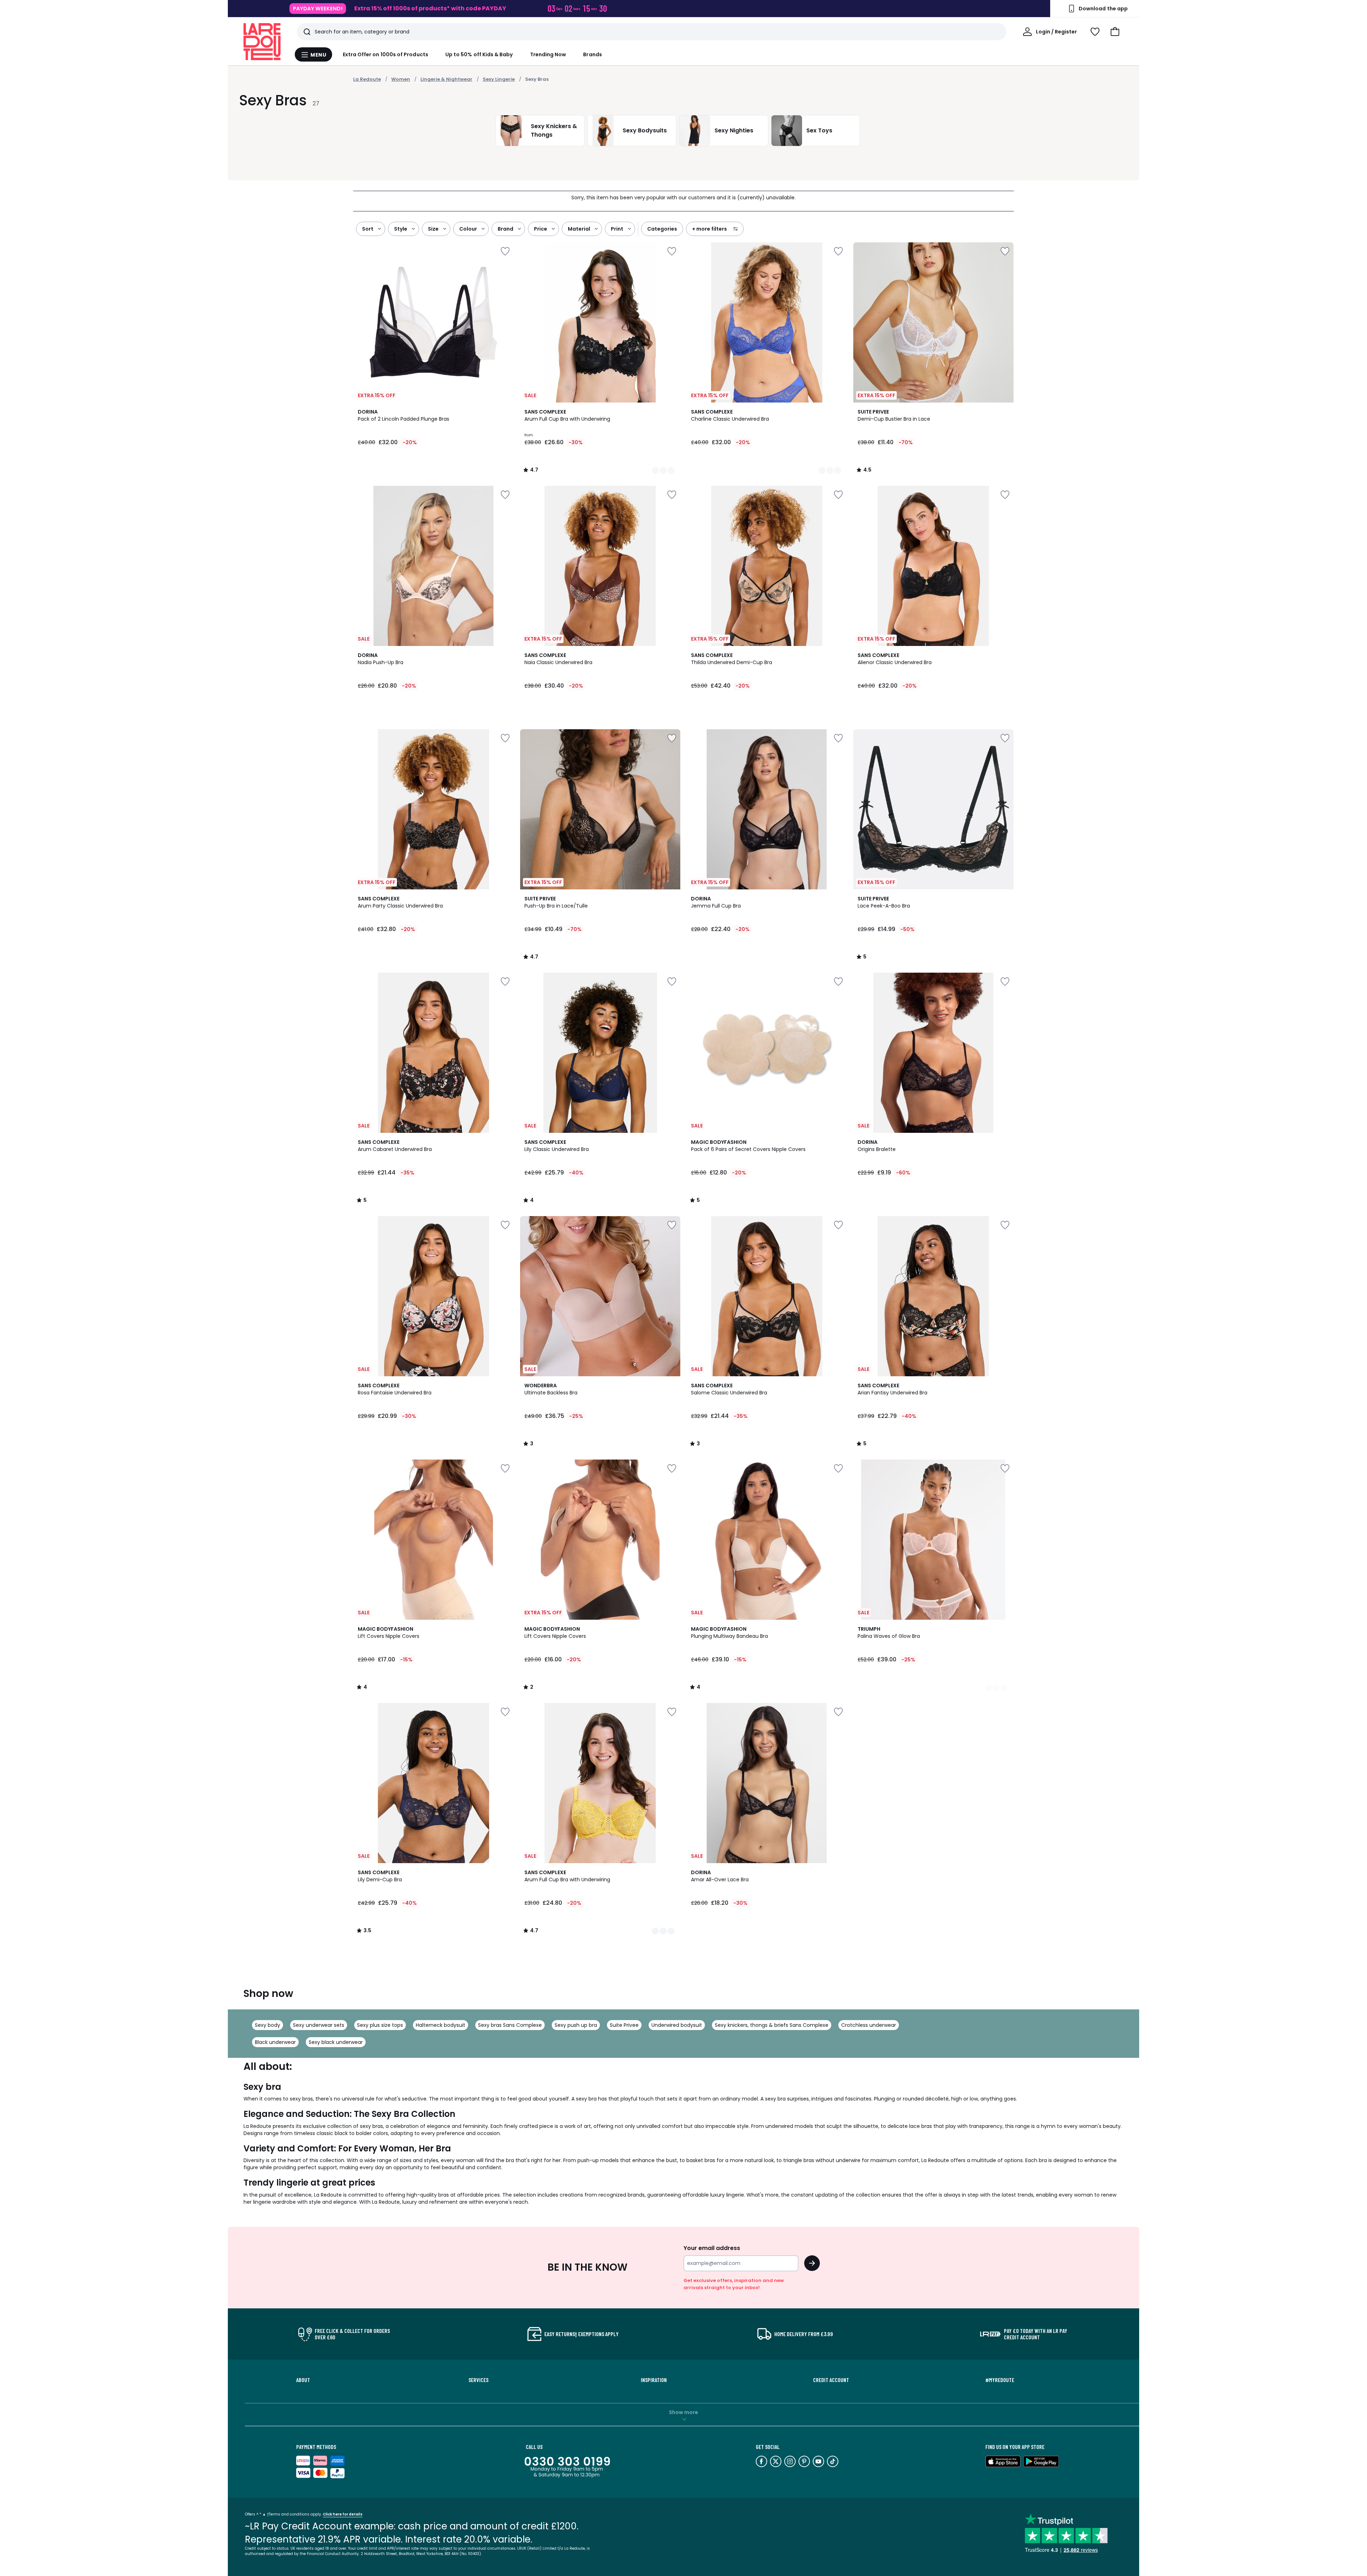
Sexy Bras (537, 79)
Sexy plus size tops (380, 2025)
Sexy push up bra (576, 2025)
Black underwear (275, 2042)
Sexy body (268, 2025)
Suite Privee (624, 2025)
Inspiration (654, 2380)
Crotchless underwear (869, 2025)
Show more (683, 2412)
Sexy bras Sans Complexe (510, 2025)
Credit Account (831, 2380)
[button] (1115, 32)
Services (478, 2380)
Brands (592, 54)
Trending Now (548, 54)
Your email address (712, 2248)
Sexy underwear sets (319, 2025)
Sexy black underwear (336, 2042)
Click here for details (343, 2514)
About (303, 2380)
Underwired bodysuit (677, 2025)
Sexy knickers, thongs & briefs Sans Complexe (772, 2025)
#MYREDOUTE (1000, 2380)
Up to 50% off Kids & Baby (479, 54)
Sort (368, 229)
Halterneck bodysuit (441, 2025)
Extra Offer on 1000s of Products (386, 54)
